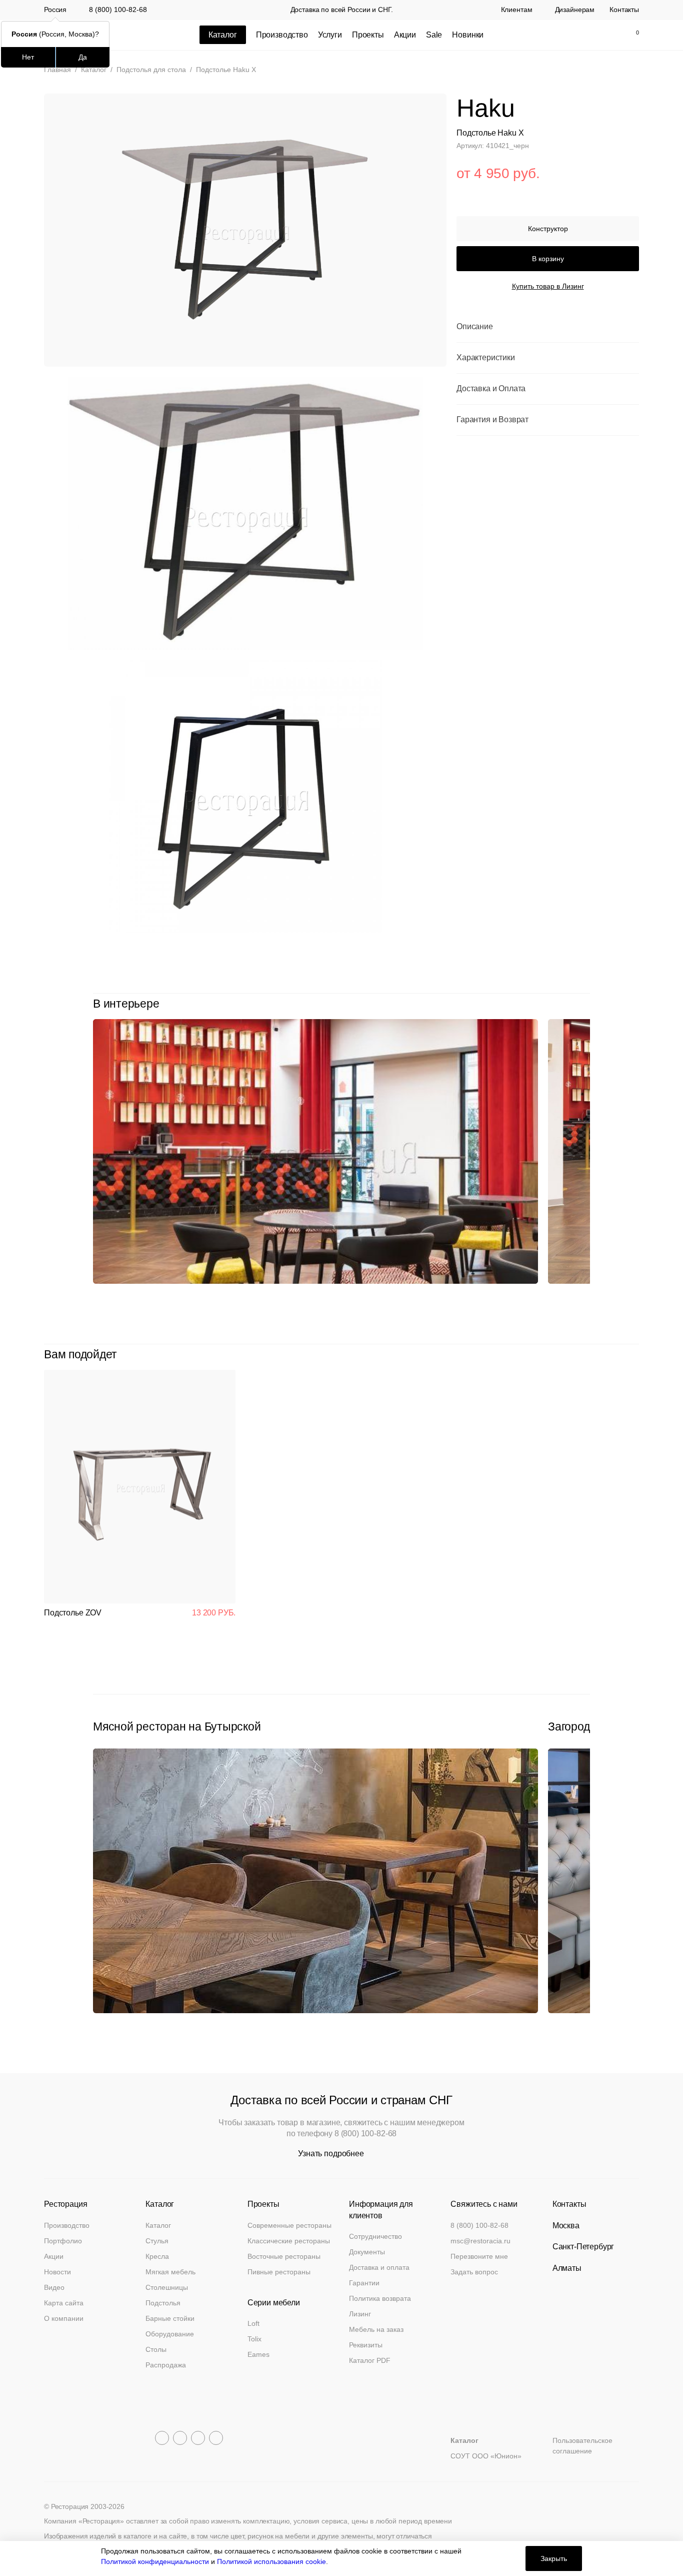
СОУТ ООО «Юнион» (486, 2456)
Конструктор (548, 229)
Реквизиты (366, 2345)
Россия (55, 10)
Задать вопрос (474, 2272)
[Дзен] (216, 2438)
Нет (28, 57)
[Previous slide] (562, 1004)
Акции (405, 35)
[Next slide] (585, 1004)
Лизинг (360, 2314)
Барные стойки (170, 2318)
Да (83, 57)
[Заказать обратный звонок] (546, 35)
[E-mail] (567, 35)
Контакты (624, 10)
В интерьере (126, 1004)
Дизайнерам (575, 10)
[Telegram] (162, 2438)
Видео (54, 2287)
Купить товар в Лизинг (548, 287)
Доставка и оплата (379, 2267)
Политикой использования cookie (271, 2561)
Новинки (468, 35)
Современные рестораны (289, 2225)
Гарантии (364, 2283)
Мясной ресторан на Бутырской (177, 1727)
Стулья (157, 2241)
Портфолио (63, 2241)
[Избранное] (609, 35)
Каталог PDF (370, 2360)
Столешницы (167, 2287)
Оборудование (170, 2334)
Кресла (157, 2256)
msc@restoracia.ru (480, 2241)
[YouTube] (180, 2438)
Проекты (368, 35)
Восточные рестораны (284, 2256)
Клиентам (517, 10)
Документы (367, 2252)
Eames (258, 2354)
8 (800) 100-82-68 (118, 10)
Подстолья (163, 2303)
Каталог (158, 2225)
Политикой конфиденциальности (155, 2561)
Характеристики (486, 358)
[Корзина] (632, 35)
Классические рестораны (289, 2241)
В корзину (548, 259)
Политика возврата (380, 2298)
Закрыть (554, 2558)
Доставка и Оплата (491, 389)
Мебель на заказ (376, 2329)
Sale (434, 35)
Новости (57, 2272)
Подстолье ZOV (73, 1613)
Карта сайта (64, 2303)
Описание (475, 327)
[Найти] (588, 35)
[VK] (198, 2438)
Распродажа (166, 2365)
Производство (282, 35)
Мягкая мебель (170, 2272)
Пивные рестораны (279, 2272)
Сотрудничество (375, 2236)
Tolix (254, 2339)
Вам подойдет (80, 1354)
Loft (253, 2323)
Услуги (330, 35)
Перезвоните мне (479, 2256)
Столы (156, 2349)
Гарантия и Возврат (492, 420)
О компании (64, 2318)
